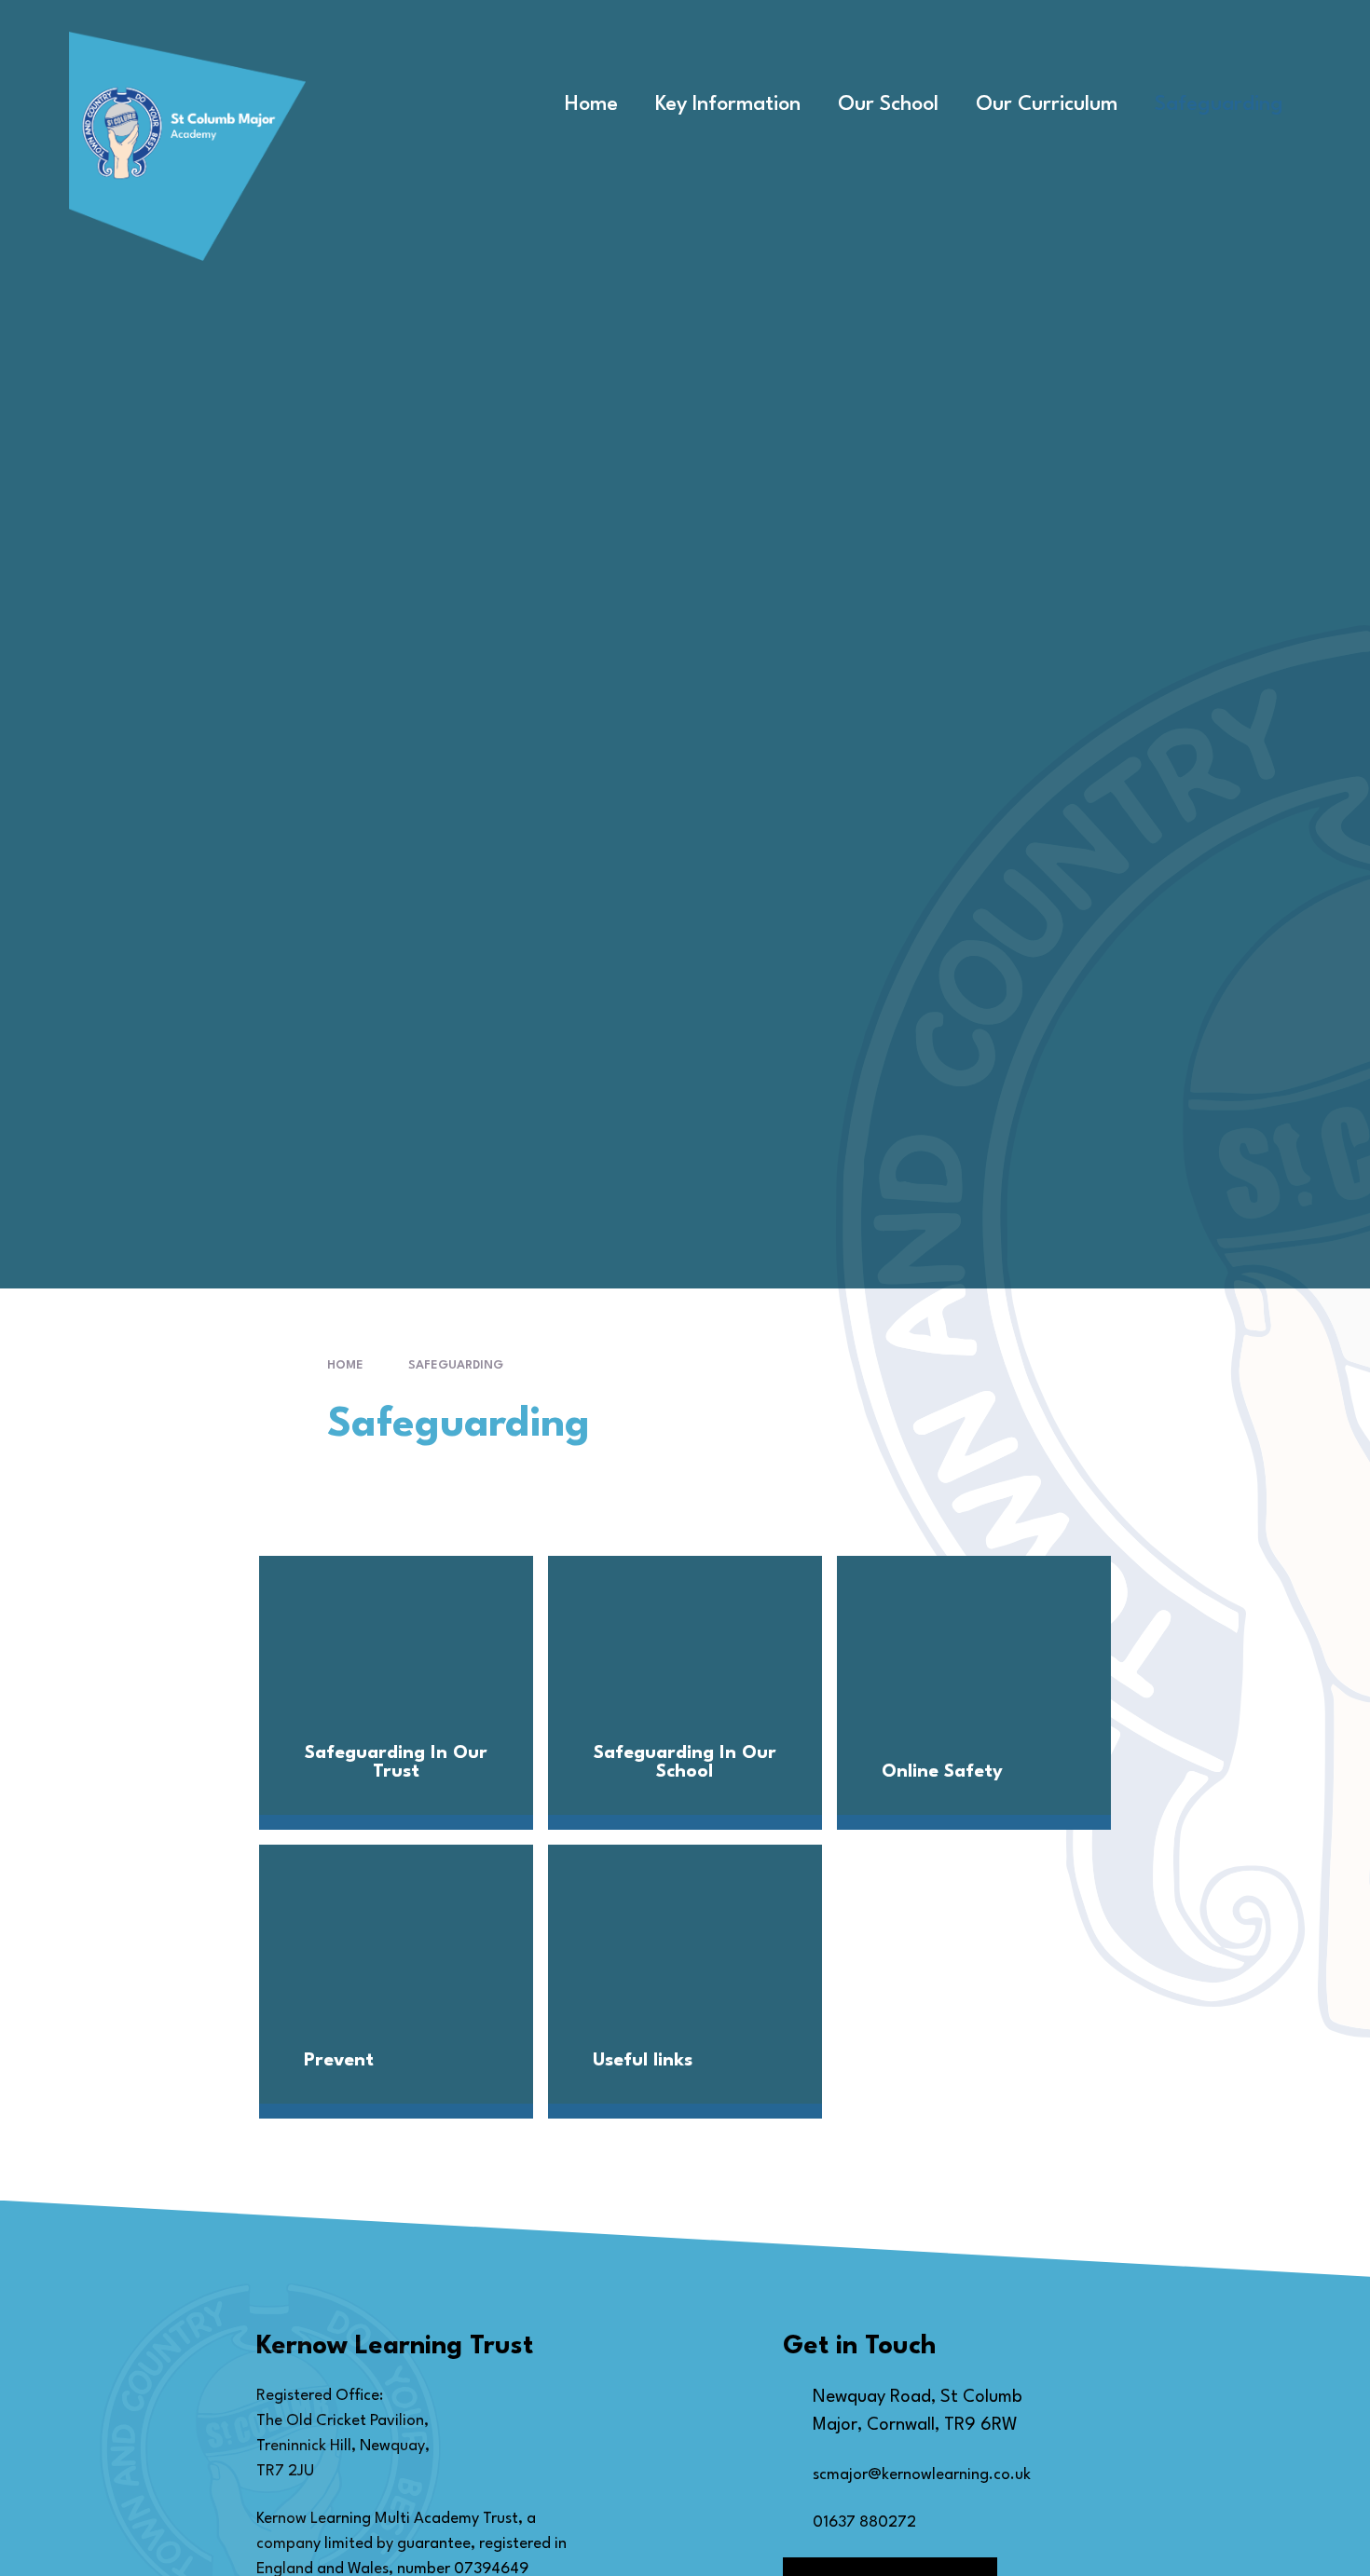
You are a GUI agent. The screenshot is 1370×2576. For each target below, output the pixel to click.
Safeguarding (456, 1365)
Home (345, 1365)
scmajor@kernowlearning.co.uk (922, 2475)
